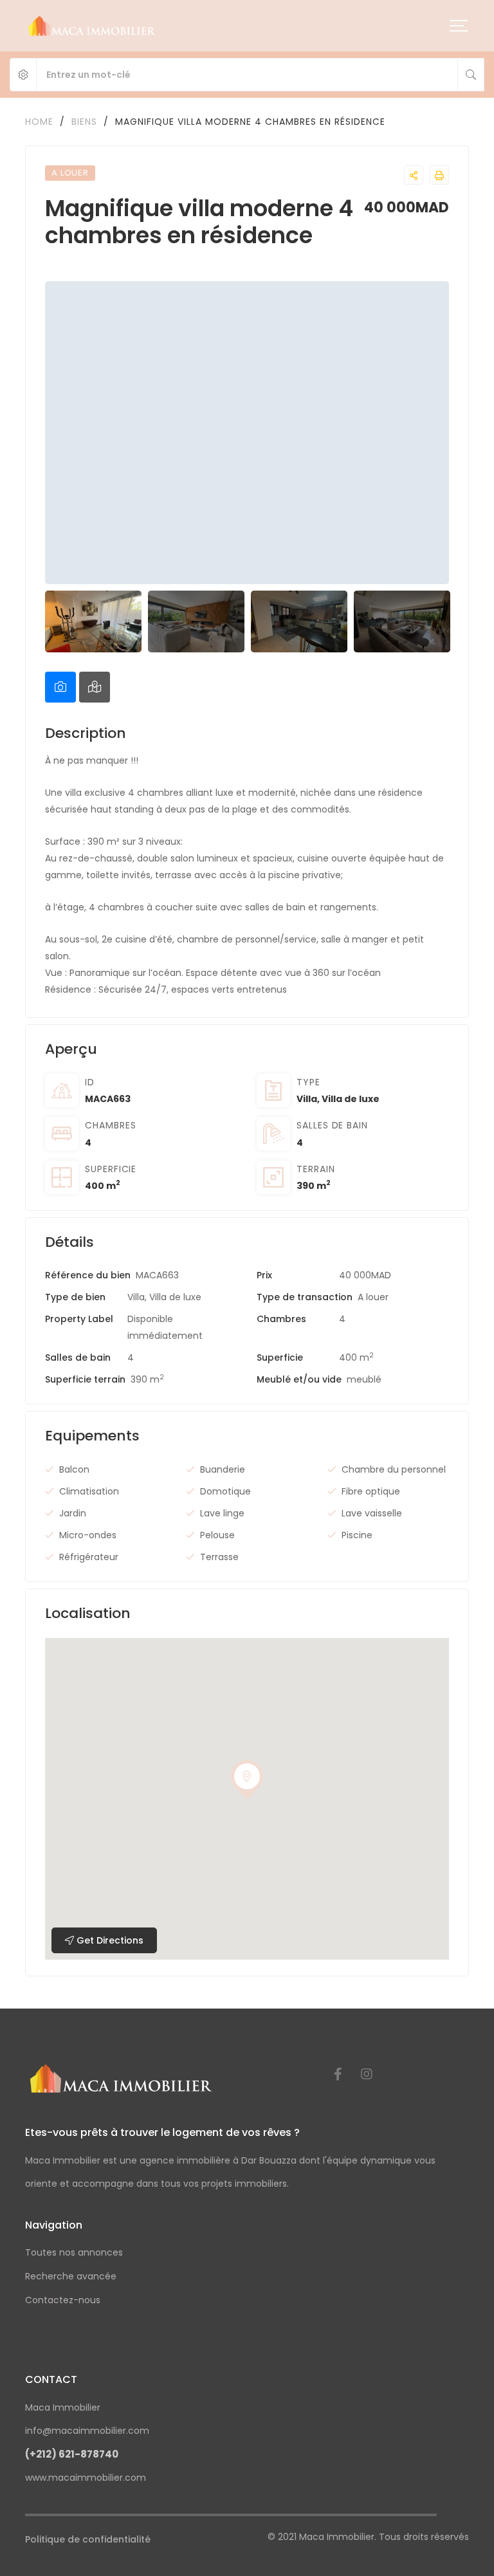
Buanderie (223, 1469)
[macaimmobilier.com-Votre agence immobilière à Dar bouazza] (92, 26)
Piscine (357, 1535)
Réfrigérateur (89, 1557)
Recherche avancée (71, 2276)
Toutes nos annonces (74, 2252)
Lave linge (222, 1513)
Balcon (74, 1469)
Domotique (225, 1491)
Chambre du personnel (394, 1469)
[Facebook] (338, 2074)
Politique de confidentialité (88, 2539)
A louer (373, 1297)
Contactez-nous (63, 2300)
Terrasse (219, 1557)
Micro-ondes (88, 1535)
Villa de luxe (351, 1099)
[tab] (60, 687)
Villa (307, 1099)
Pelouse (217, 1535)
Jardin (73, 1513)
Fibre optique (371, 1491)
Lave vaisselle (372, 1513)
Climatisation (89, 1491)
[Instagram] (367, 2074)
